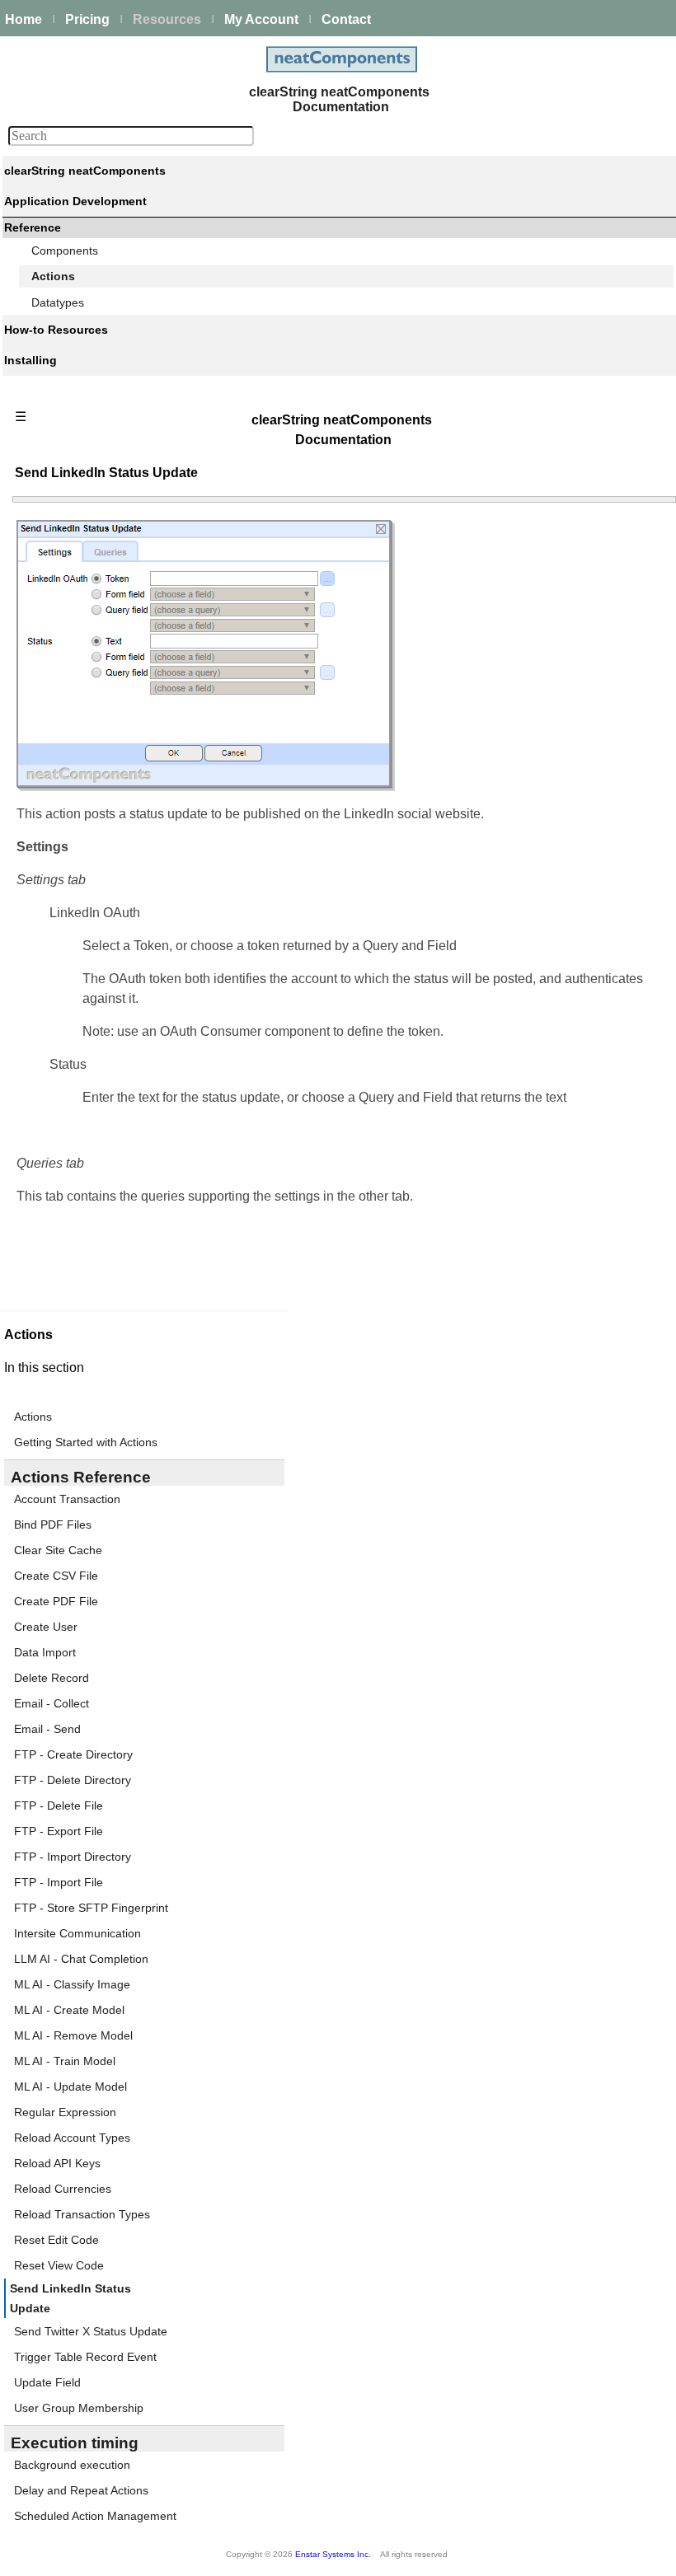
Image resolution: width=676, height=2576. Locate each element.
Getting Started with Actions (86, 1442)
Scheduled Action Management (95, 2516)
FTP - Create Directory (73, 1754)
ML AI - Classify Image (72, 1984)
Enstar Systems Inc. (333, 2554)
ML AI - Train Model (65, 2061)
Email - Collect (52, 1703)
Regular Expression (65, 2112)
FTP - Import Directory (73, 1857)
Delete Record (52, 1678)
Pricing (87, 19)
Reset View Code (59, 2265)
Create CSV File (56, 1576)
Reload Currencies (63, 2189)
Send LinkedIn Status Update (70, 2298)
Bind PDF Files (53, 1525)
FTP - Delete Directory (73, 1780)
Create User (46, 1627)
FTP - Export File (59, 1831)
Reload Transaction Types (82, 2214)
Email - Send (47, 1729)
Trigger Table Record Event (85, 2357)
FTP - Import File (59, 1882)
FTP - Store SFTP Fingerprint (91, 1908)
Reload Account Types (72, 2138)
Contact (346, 19)
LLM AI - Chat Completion (81, 1959)
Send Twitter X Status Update (91, 2331)
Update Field (47, 2382)
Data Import (45, 1652)
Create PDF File (56, 1601)
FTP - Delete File (59, 1806)
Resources (167, 19)
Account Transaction (67, 1499)
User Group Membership (79, 2408)
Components (65, 251)
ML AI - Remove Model (73, 2035)
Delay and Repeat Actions (81, 2490)
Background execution (72, 2465)
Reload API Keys (57, 2163)
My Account (261, 19)
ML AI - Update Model (70, 2087)
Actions (53, 276)
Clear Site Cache (58, 1550)
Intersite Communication (77, 1933)
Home (23, 19)
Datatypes (58, 302)
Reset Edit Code (56, 2240)
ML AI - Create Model (69, 2010)
